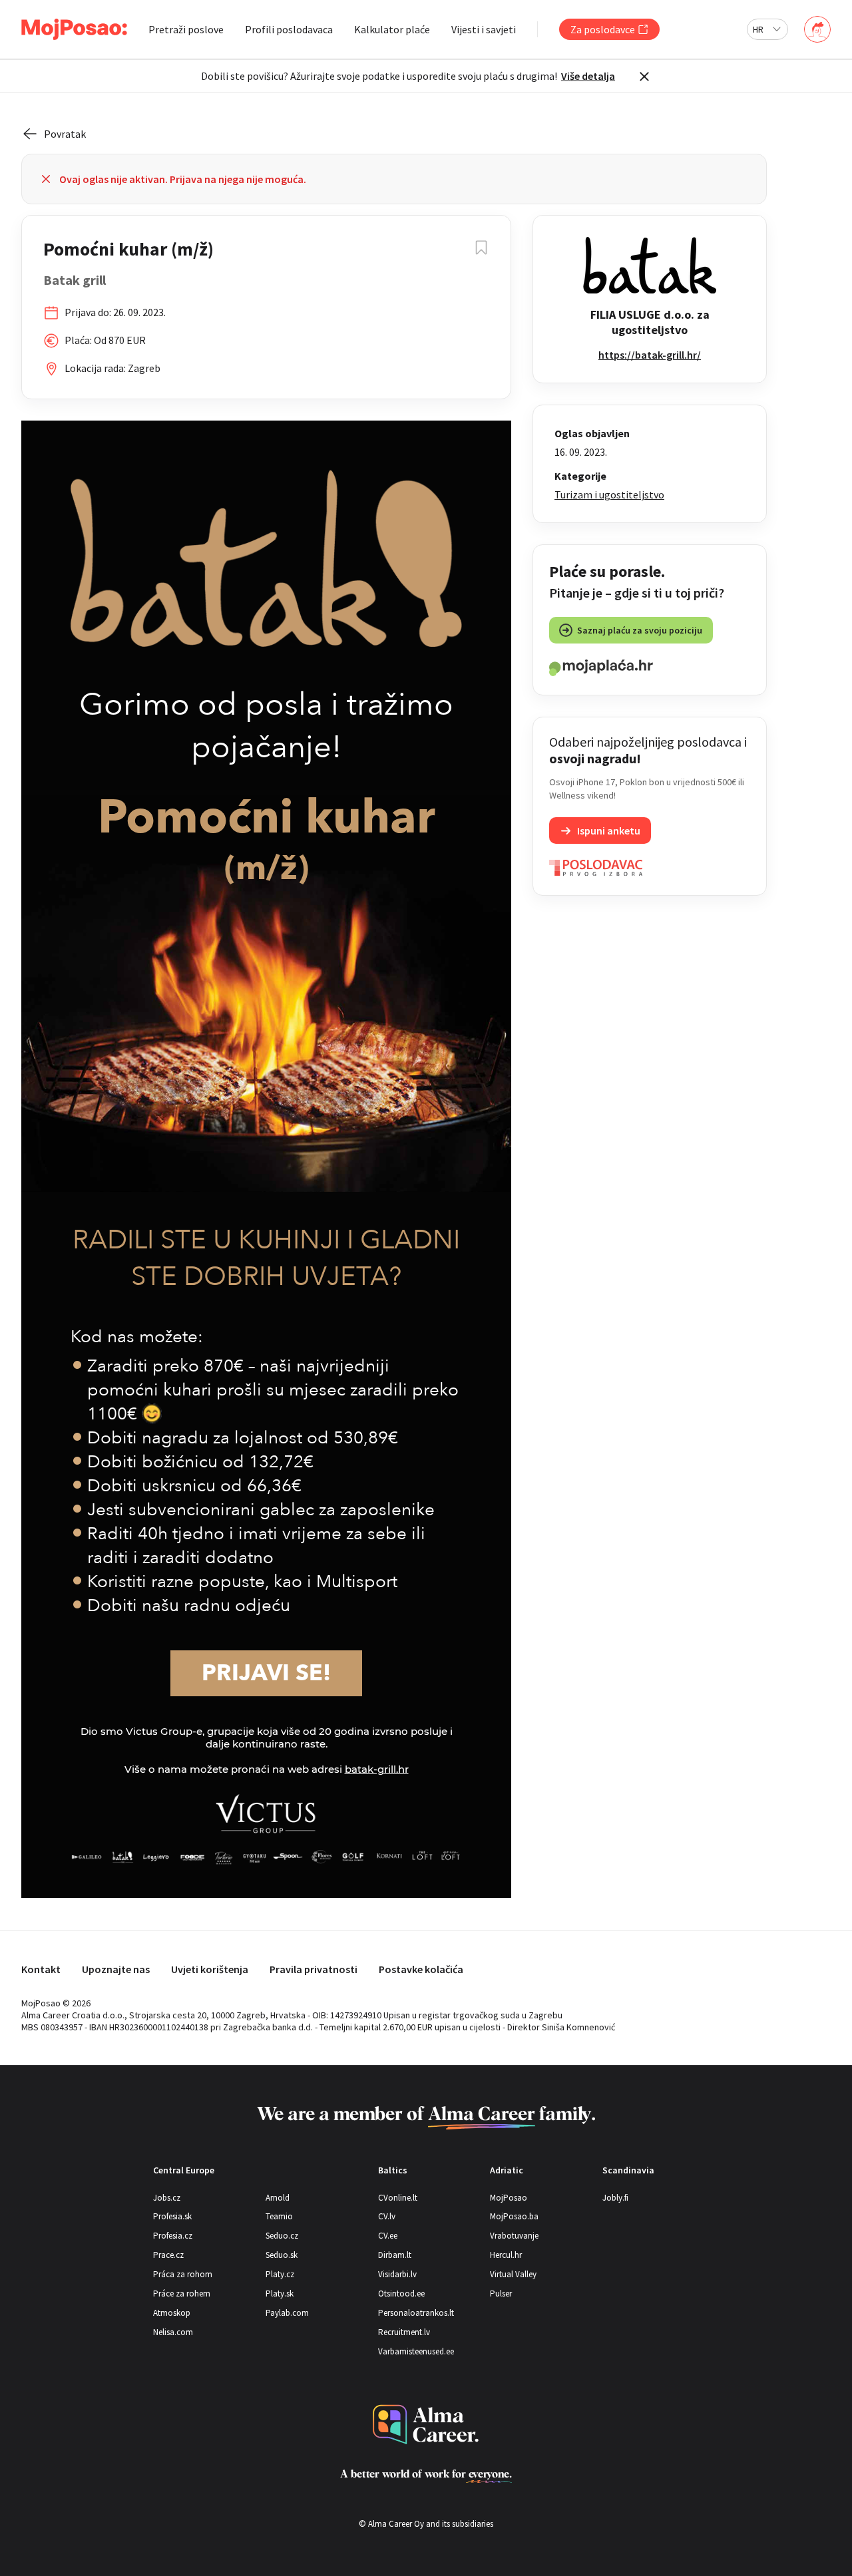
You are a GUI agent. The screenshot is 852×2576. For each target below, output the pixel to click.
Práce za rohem (182, 2294)
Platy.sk (280, 2294)
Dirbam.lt (395, 2255)
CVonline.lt (398, 2198)
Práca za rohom (183, 2274)
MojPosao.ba (514, 2216)
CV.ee (388, 2236)
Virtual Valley (513, 2274)
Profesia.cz (173, 2236)
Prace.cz (168, 2255)
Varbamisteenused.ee (416, 2351)
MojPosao (509, 2198)
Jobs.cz (167, 2198)
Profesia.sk (172, 2216)
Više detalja (588, 76)
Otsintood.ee (401, 2294)
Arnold (278, 2198)
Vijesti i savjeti (484, 29)
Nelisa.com (173, 2332)
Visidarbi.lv (397, 2274)
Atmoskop (172, 2313)
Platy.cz (280, 2274)
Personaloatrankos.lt (416, 2313)
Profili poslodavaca (289, 29)
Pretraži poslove (186, 29)
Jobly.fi (615, 2198)
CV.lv (387, 2216)
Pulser (501, 2294)
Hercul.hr (506, 2255)
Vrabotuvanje (514, 2236)
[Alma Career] (426, 2425)
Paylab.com (287, 2313)
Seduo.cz (282, 2236)
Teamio (279, 2216)
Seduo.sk (282, 2255)
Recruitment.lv (404, 2332)
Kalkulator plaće (392, 29)
